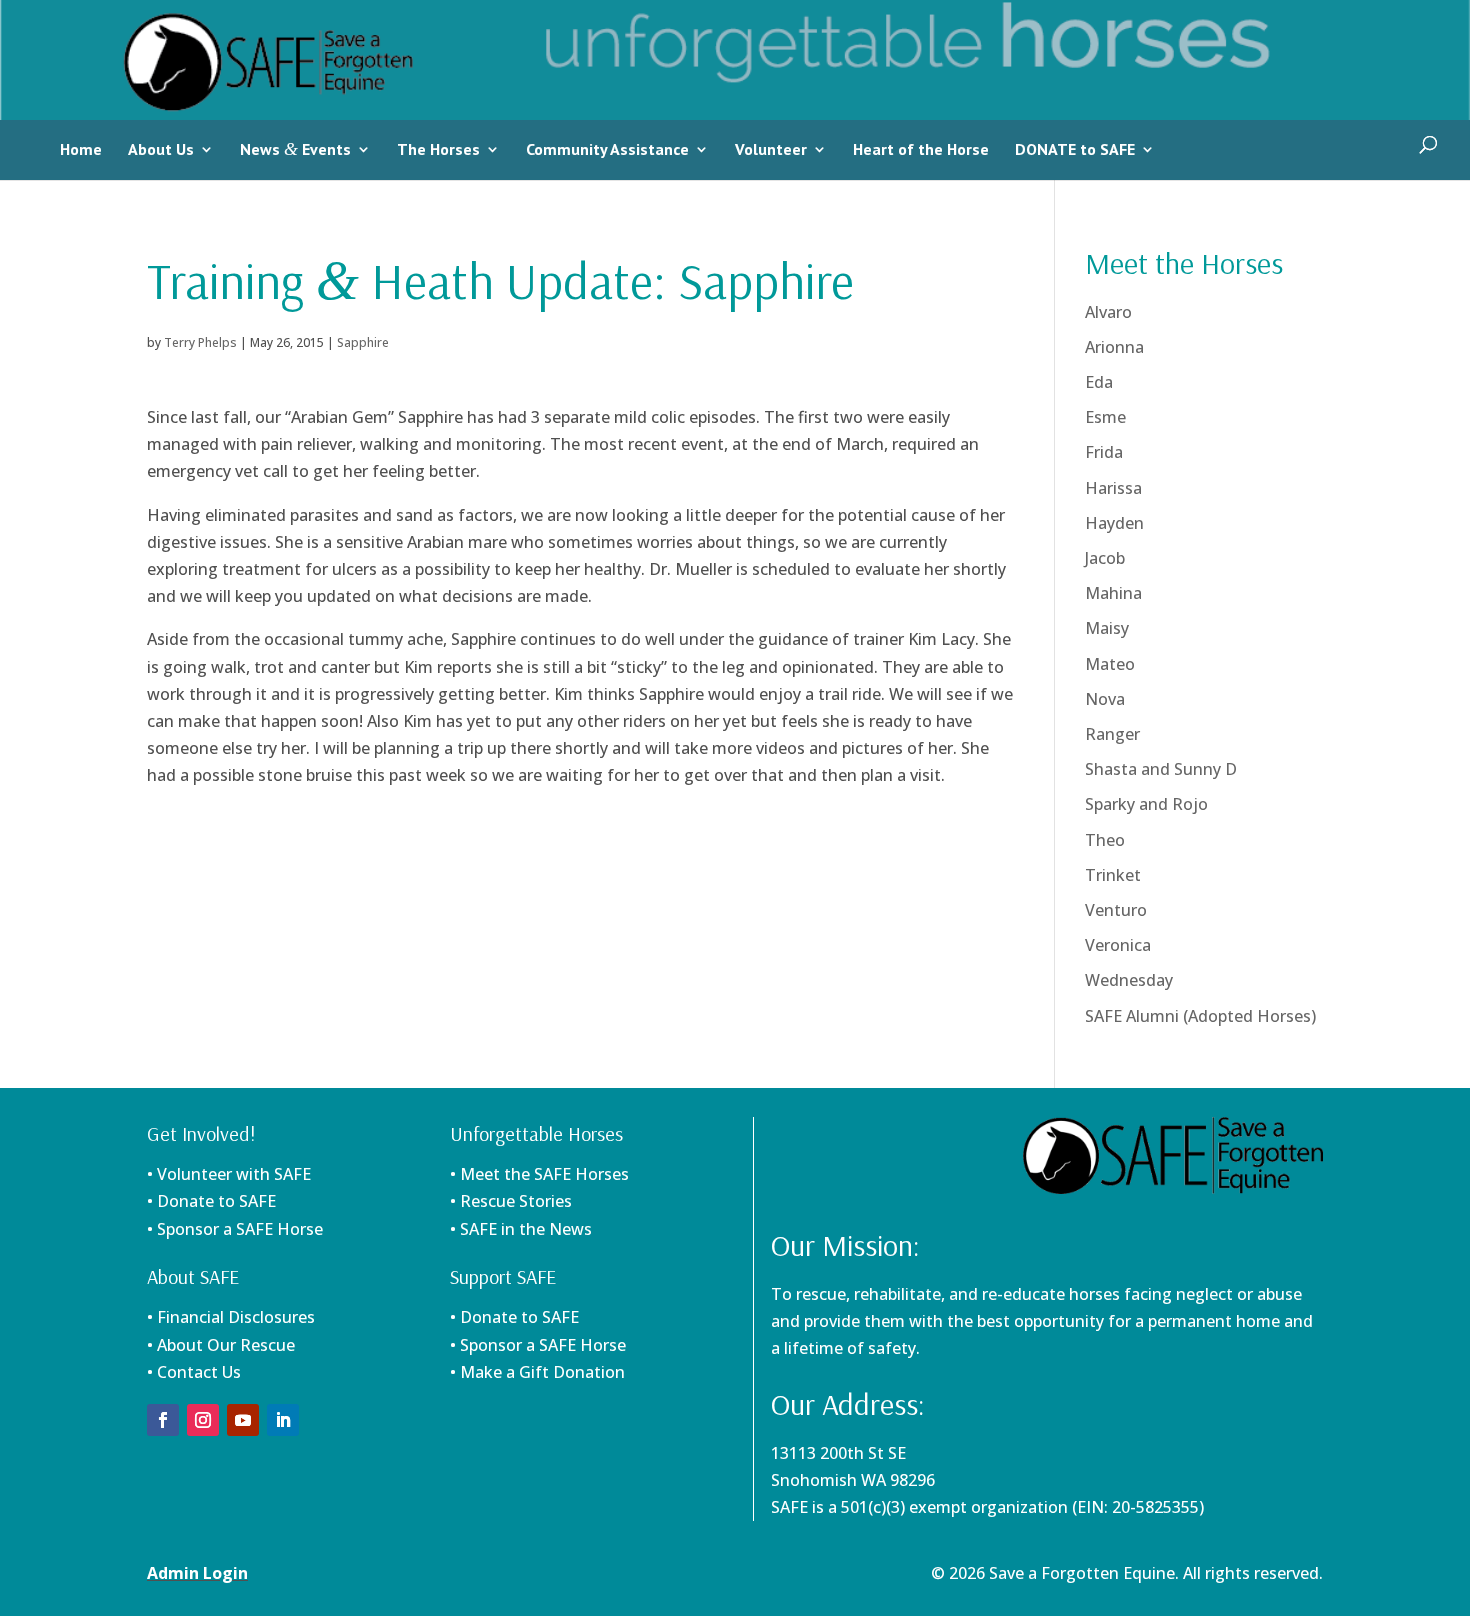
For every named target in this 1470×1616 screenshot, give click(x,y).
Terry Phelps (200, 342)
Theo (1105, 840)
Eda (1099, 382)
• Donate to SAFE (211, 1201)
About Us (161, 149)
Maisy (1107, 628)
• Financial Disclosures (231, 1317)
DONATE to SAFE (1075, 149)
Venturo (1116, 910)
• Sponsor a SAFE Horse (538, 1345)
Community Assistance (607, 149)
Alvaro (1108, 312)
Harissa (1113, 488)
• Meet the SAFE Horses (539, 1174)
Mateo (1110, 664)
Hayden (1114, 523)
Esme (1105, 417)
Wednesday (1129, 980)
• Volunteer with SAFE (229, 1174)
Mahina (1113, 593)
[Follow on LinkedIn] (283, 1420)
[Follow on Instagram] (203, 1420)
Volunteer (771, 149)
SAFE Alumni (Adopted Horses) (1200, 1016)
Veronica (1118, 945)
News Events (295, 149)
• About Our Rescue (221, 1345)
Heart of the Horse (921, 149)
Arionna (1114, 347)
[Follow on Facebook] (163, 1420)
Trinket (1113, 875)
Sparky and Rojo (1146, 804)
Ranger (1112, 734)
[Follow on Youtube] (243, 1420)
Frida (1104, 452)
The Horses (438, 149)
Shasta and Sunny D (1161, 769)
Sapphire (363, 342)
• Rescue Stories (511, 1201)
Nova (1105, 699)
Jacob (1105, 558)
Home (81, 149)
